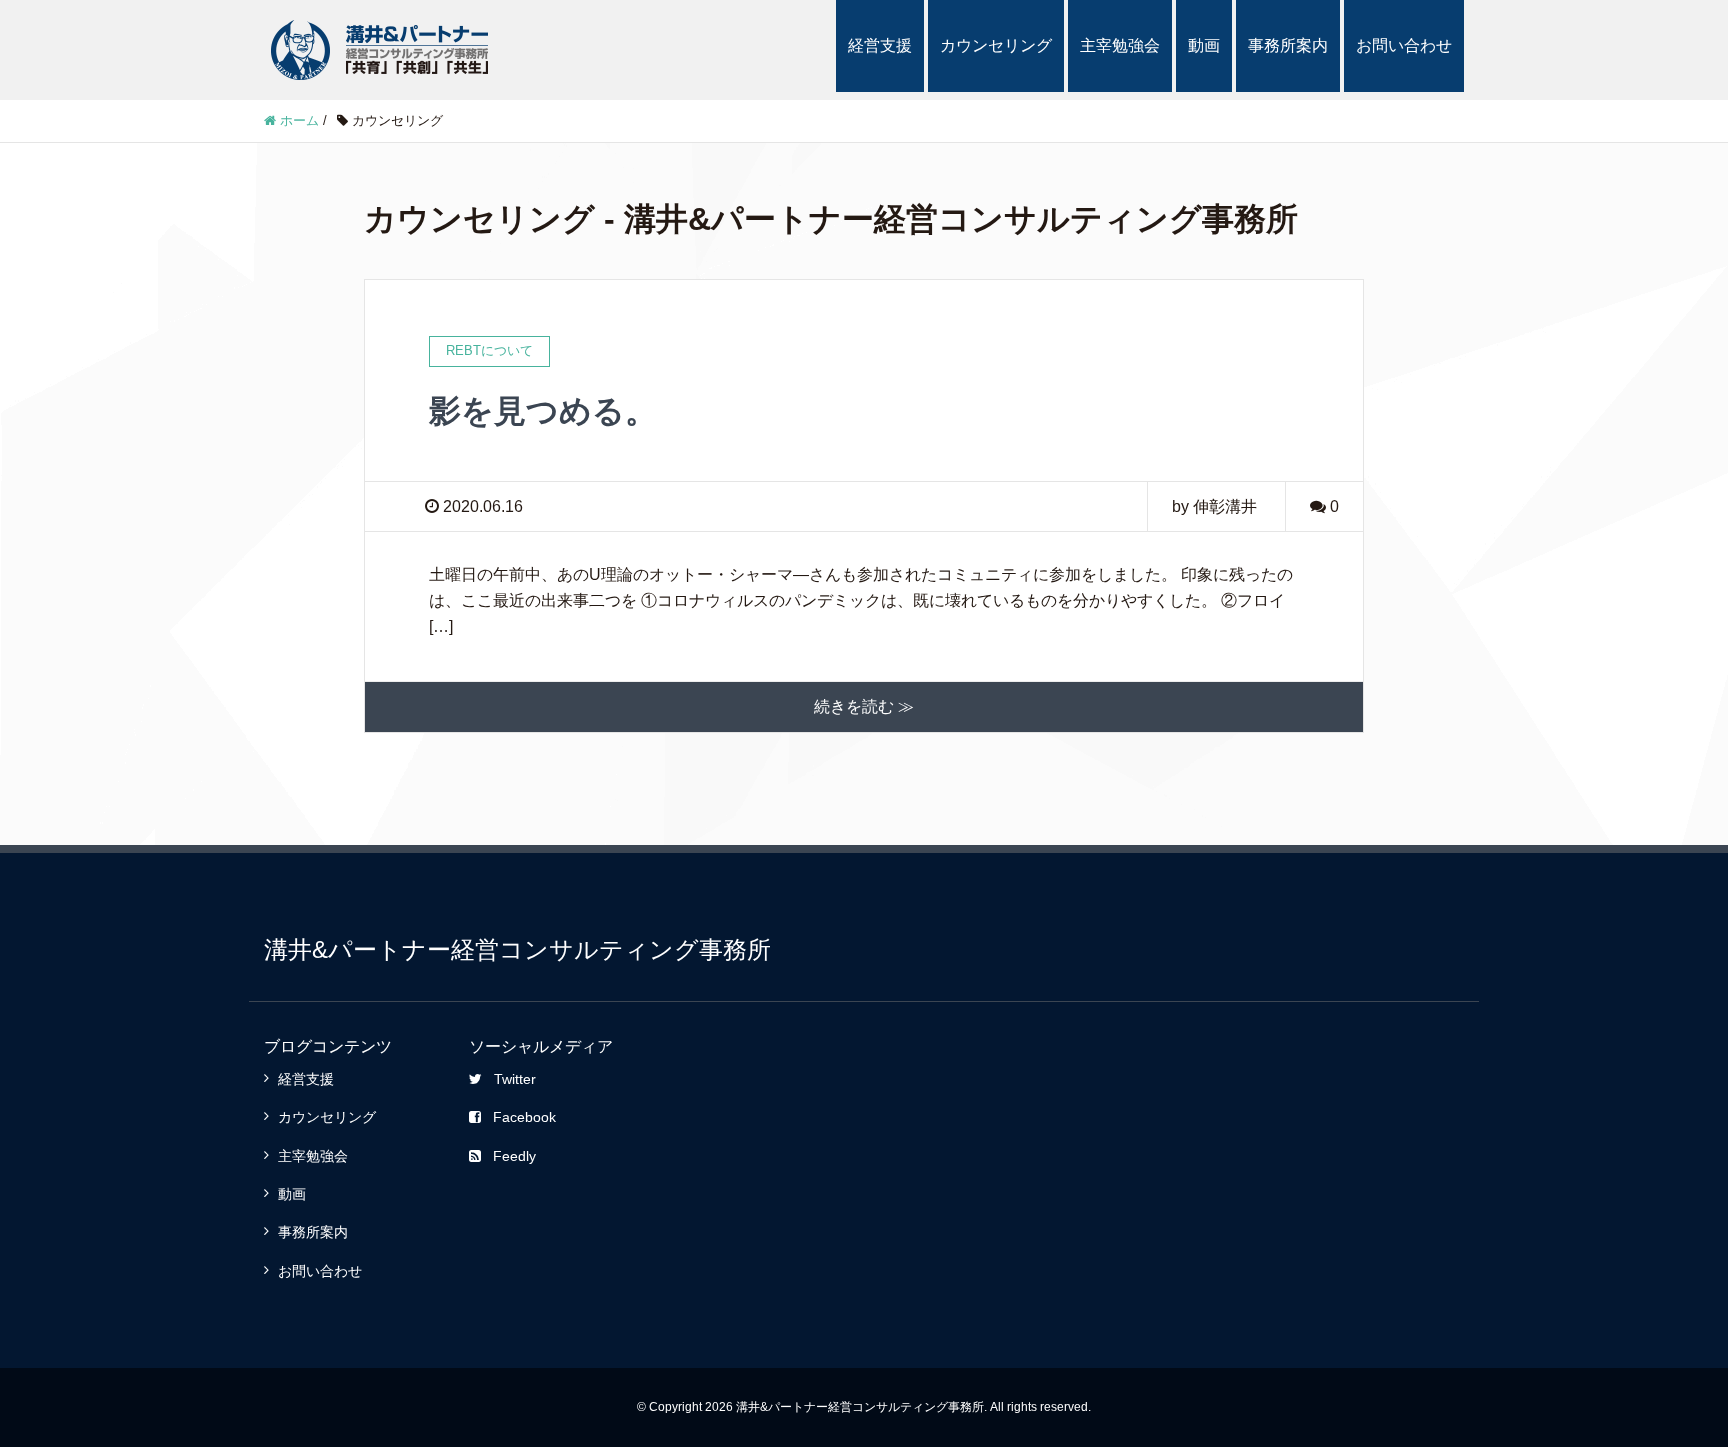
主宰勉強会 (1120, 45)
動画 (1204, 45)
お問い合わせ (1404, 45)
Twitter (515, 1079)
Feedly (514, 1156)
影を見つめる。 (543, 411)
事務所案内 (1288, 45)
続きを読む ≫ (864, 706)
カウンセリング (996, 45)
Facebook (524, 1117)
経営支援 (880, 45)
